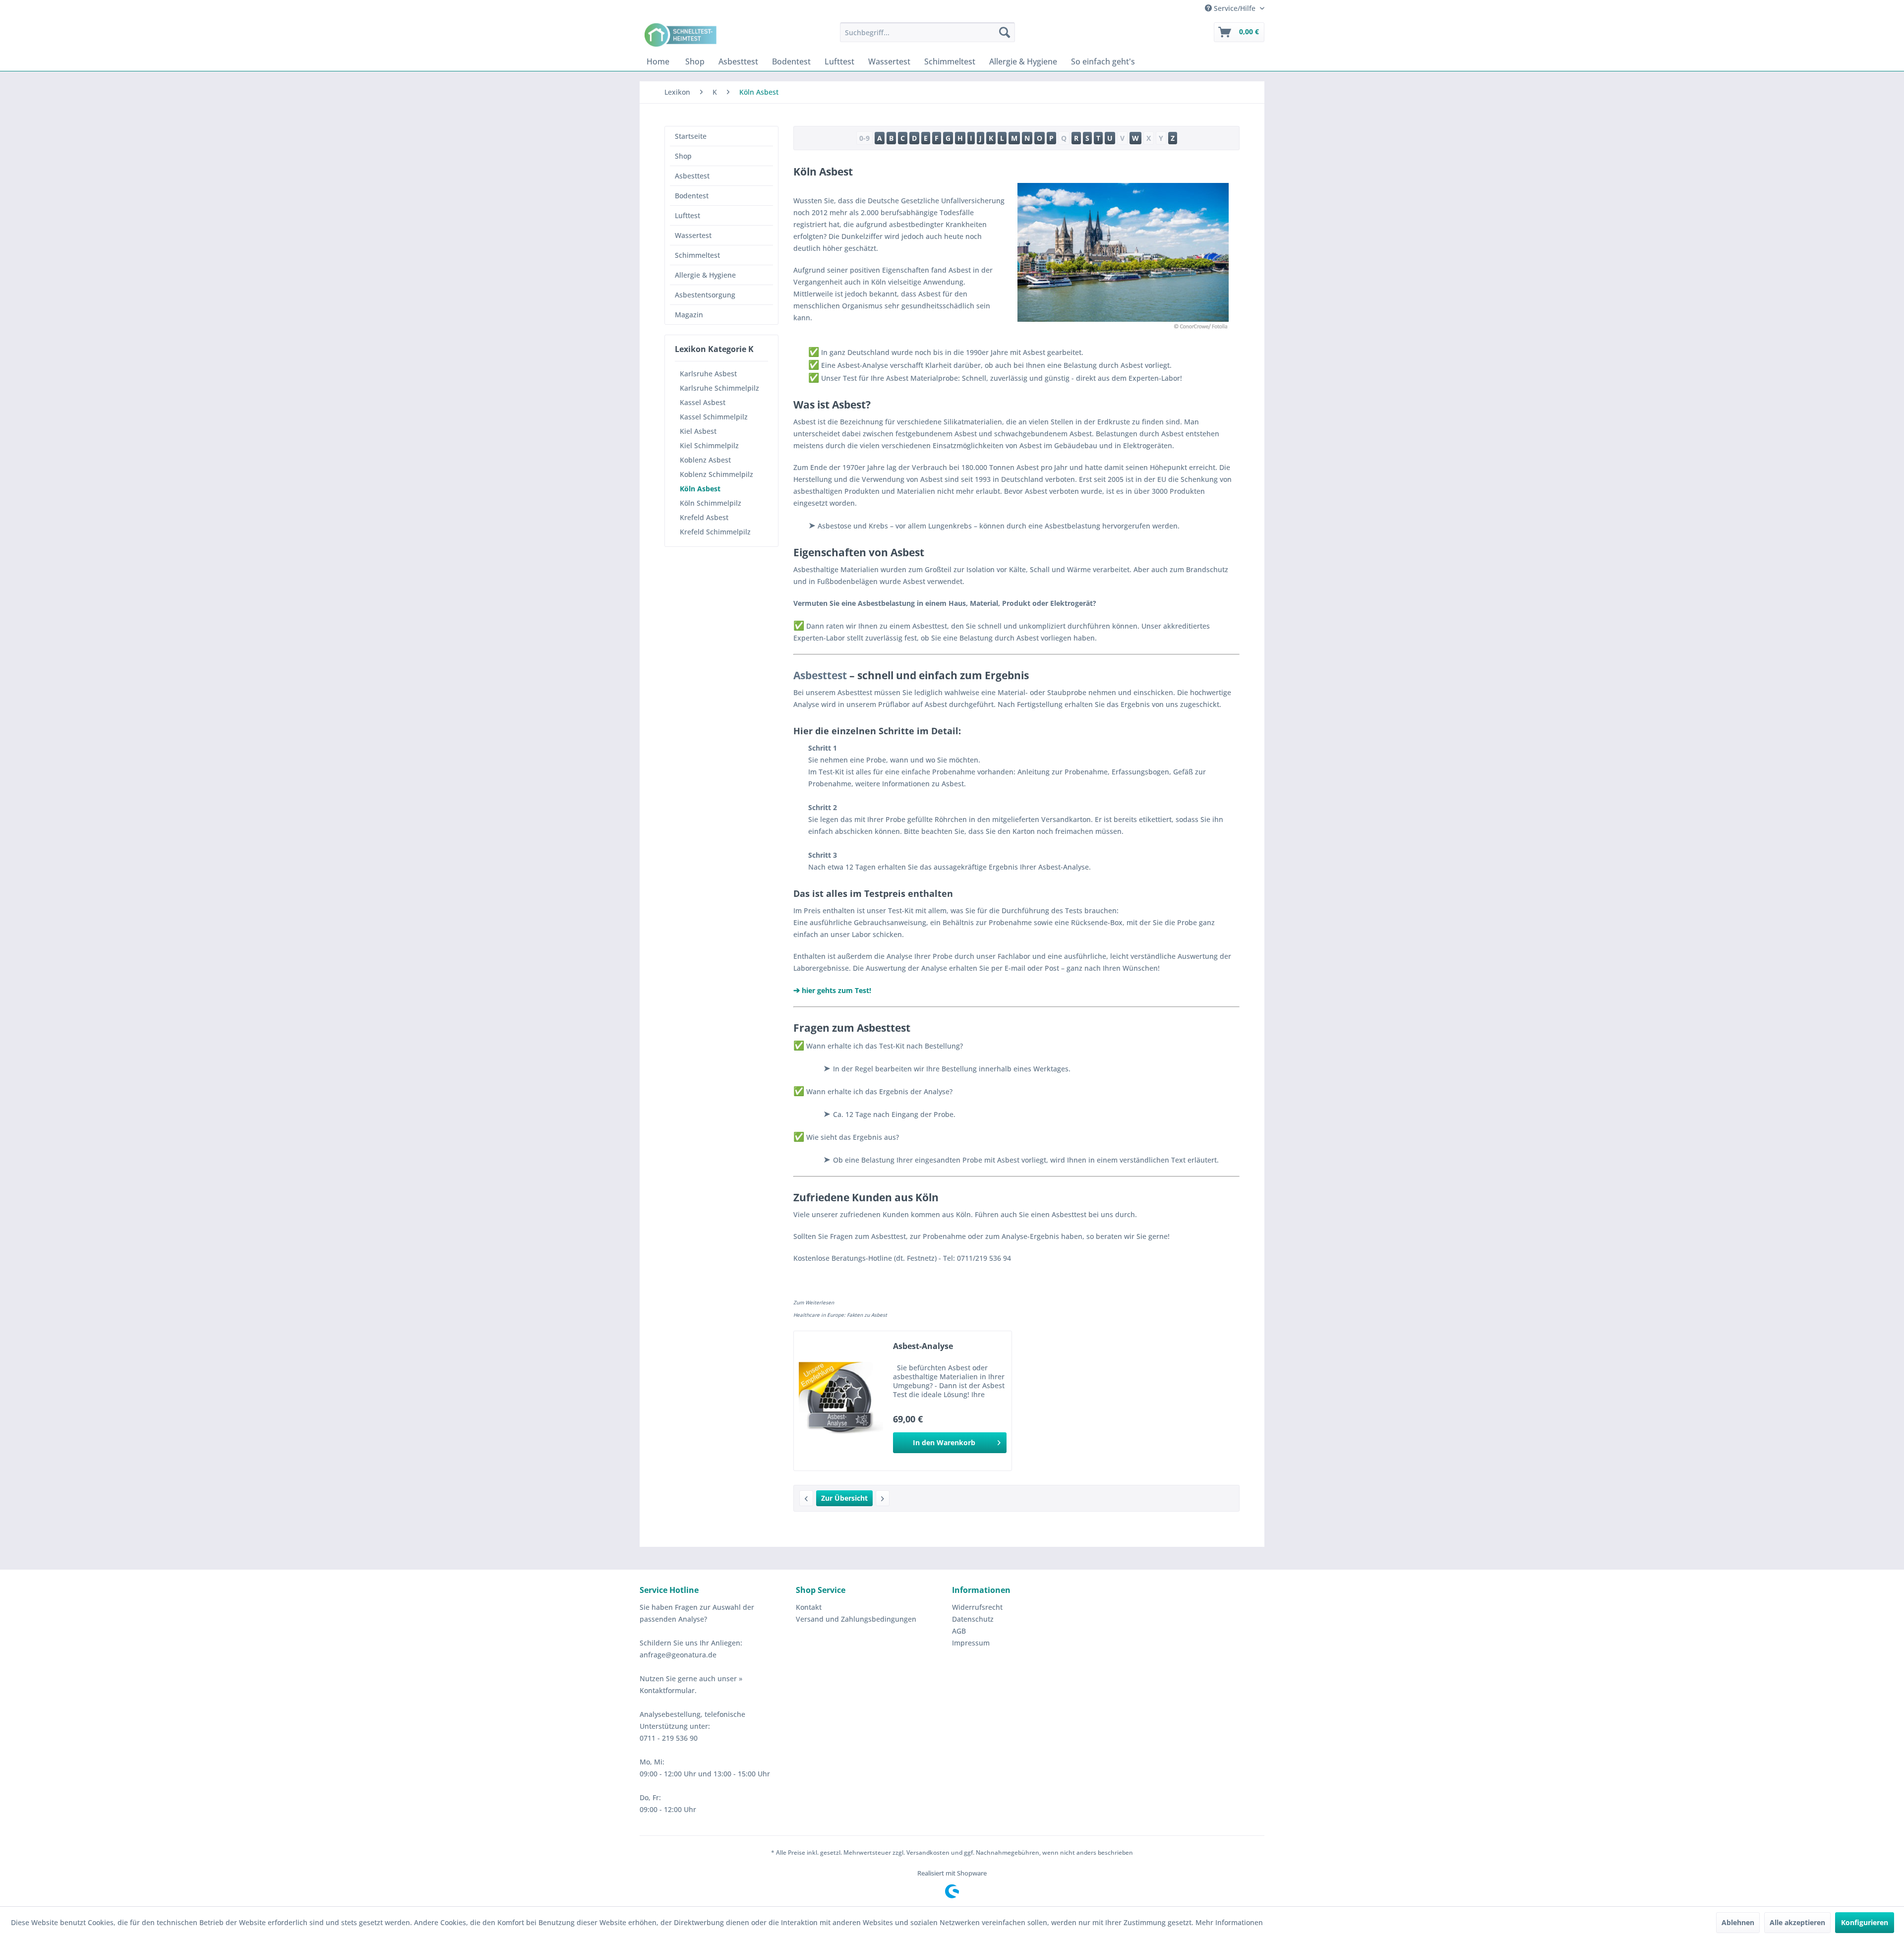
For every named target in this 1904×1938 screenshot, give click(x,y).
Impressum (971, 1643)
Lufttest (687, 215)
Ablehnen (1738, 1922)
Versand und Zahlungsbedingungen (856, 1619)
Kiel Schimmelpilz (709, 445)
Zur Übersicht (844, 1498)
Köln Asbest (700, 489)
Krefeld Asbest (704, 517)
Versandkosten (928, 1852)
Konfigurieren (1865, 1922)
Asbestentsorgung (705, 295)
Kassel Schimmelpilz (714, 417)
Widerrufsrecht (977, 1607)
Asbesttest (692, 176)
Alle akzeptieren (1797, 1922)
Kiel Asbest (698, 431)
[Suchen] (1005, 32)
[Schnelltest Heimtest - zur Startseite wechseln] (682, 35)
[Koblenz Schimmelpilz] (806, 1498)
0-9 (864, 138)
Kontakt (809, 1607)
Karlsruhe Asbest (708, 374)
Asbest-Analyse (923, 1346)
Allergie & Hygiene (705, 275)
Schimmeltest (697, 255)
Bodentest (692, 196)
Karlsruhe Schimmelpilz (719, 388)
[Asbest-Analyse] (841, 1401)
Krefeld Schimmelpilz (715, 532)
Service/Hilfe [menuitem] (1235, 8)
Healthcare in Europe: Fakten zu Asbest (840, 1315)
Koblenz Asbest (705, 460)
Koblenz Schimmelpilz (716, 474)
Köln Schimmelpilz (711, 503)
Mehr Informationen (1229, 1922)
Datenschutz (973, 1619)
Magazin (689, 315)
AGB (959, 1631)
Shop (683, 156)
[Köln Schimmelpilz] (883, 1498)
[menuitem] (927, 32)
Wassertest (693, 235)
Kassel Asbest (703, 402)
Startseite (691, 136)
